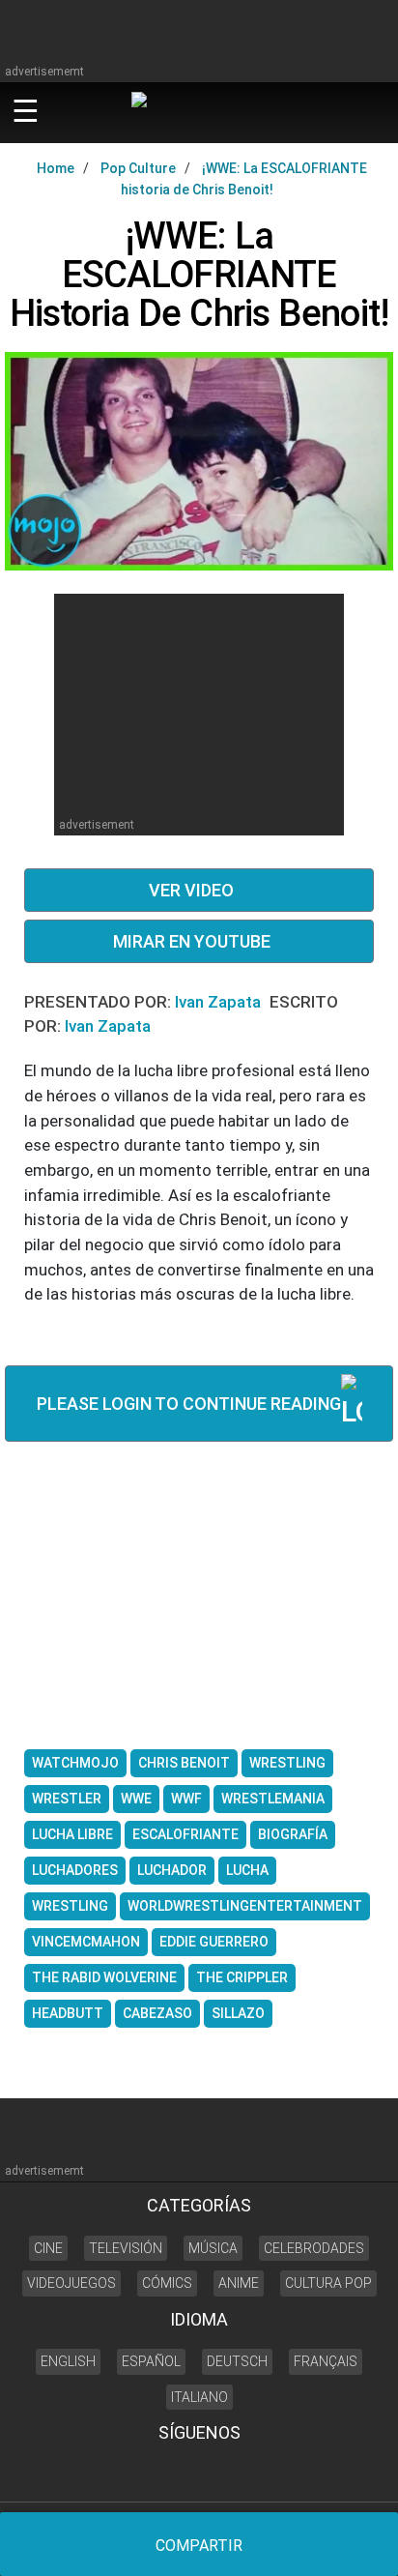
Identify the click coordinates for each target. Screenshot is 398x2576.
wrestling (70, 1906)
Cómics (167, 2283)
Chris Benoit (184, 1763)
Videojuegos (71, 2283)
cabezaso (157, 2013)
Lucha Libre (72, 1834)
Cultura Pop (328, 2283)
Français (326, 2361)
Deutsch (237, 2361)
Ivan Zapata (220, 1002)
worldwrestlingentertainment (245, 1906)
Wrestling (287, 1763)
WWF (186, 1799)
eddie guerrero (214, 1942)
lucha (247, 1870)
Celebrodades (314, 2248)
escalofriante (185, 1834)
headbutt (68, 2013)
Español (151, 2361)
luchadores (75, 1870)
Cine (48, 2248)
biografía (293, 1834)
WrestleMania (273, 1799)
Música (213, 2248)
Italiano (199, 2397)
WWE (136, 1799)
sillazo (238, 2013)
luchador (172, 1870)
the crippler (242, 1977)
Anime (239, 2283)
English (68, 2361)
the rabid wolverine (104, 1977)
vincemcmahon (86, 1942)
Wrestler (67, 1799)
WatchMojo (75, 1763)
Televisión (126, 2248)
